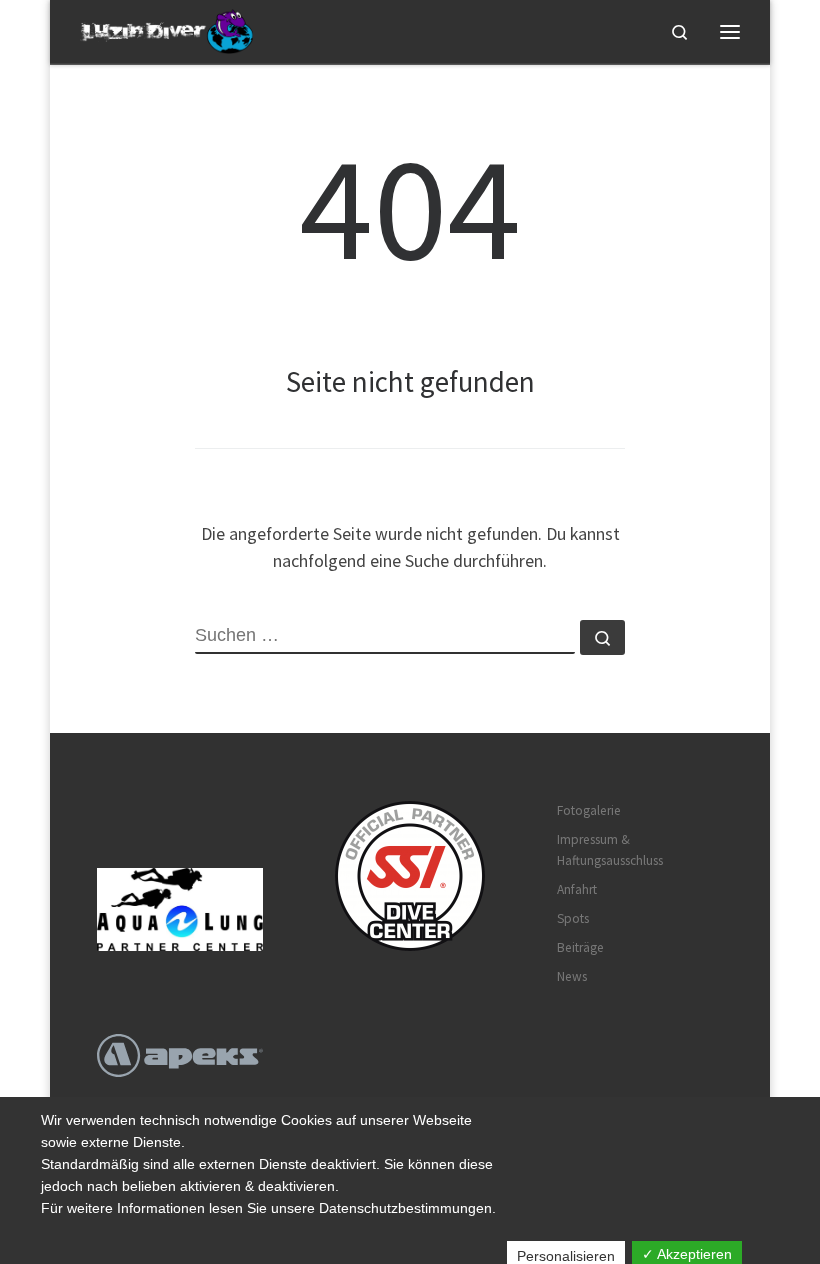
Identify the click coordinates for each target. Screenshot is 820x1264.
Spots (573, 918)
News (572, 976)
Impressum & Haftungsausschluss (610, 850)
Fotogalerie (589, 810)
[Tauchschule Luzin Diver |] (169, 29)
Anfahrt (577, 889)
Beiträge (580, 947)
